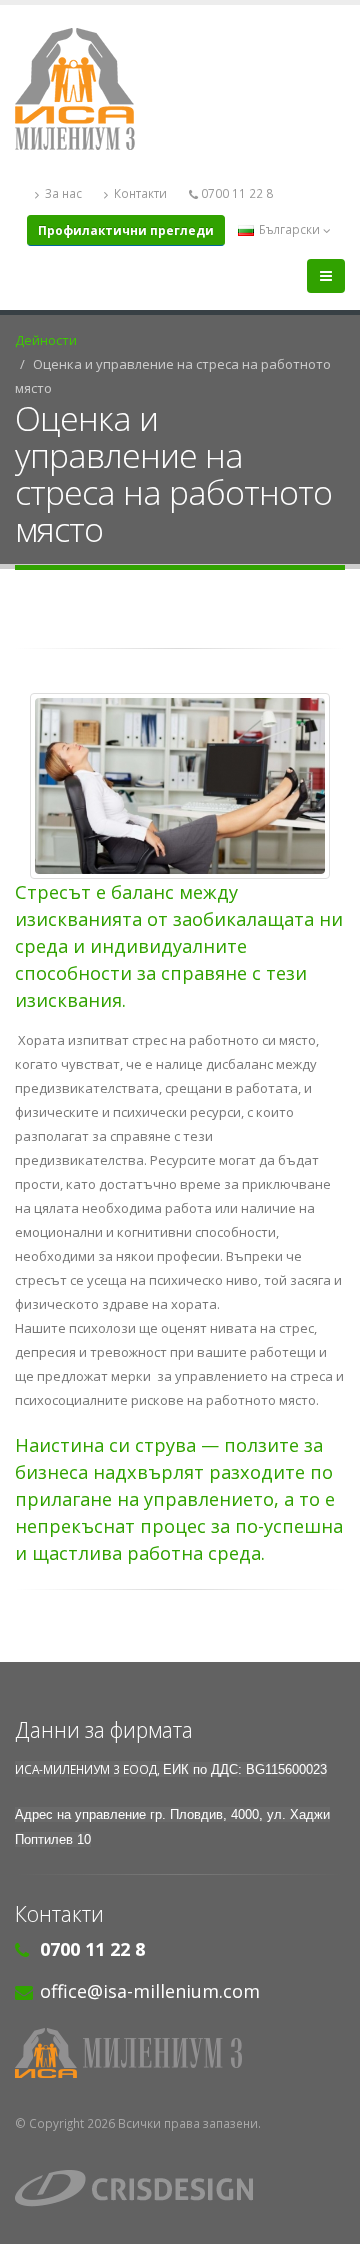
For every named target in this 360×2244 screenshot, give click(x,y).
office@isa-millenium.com (150, 1991)
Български (289, 229)
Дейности (46, 340)
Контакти (139, 193)
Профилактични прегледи (126, 230)
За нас (62, 193)
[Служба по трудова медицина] (180, 2053)
